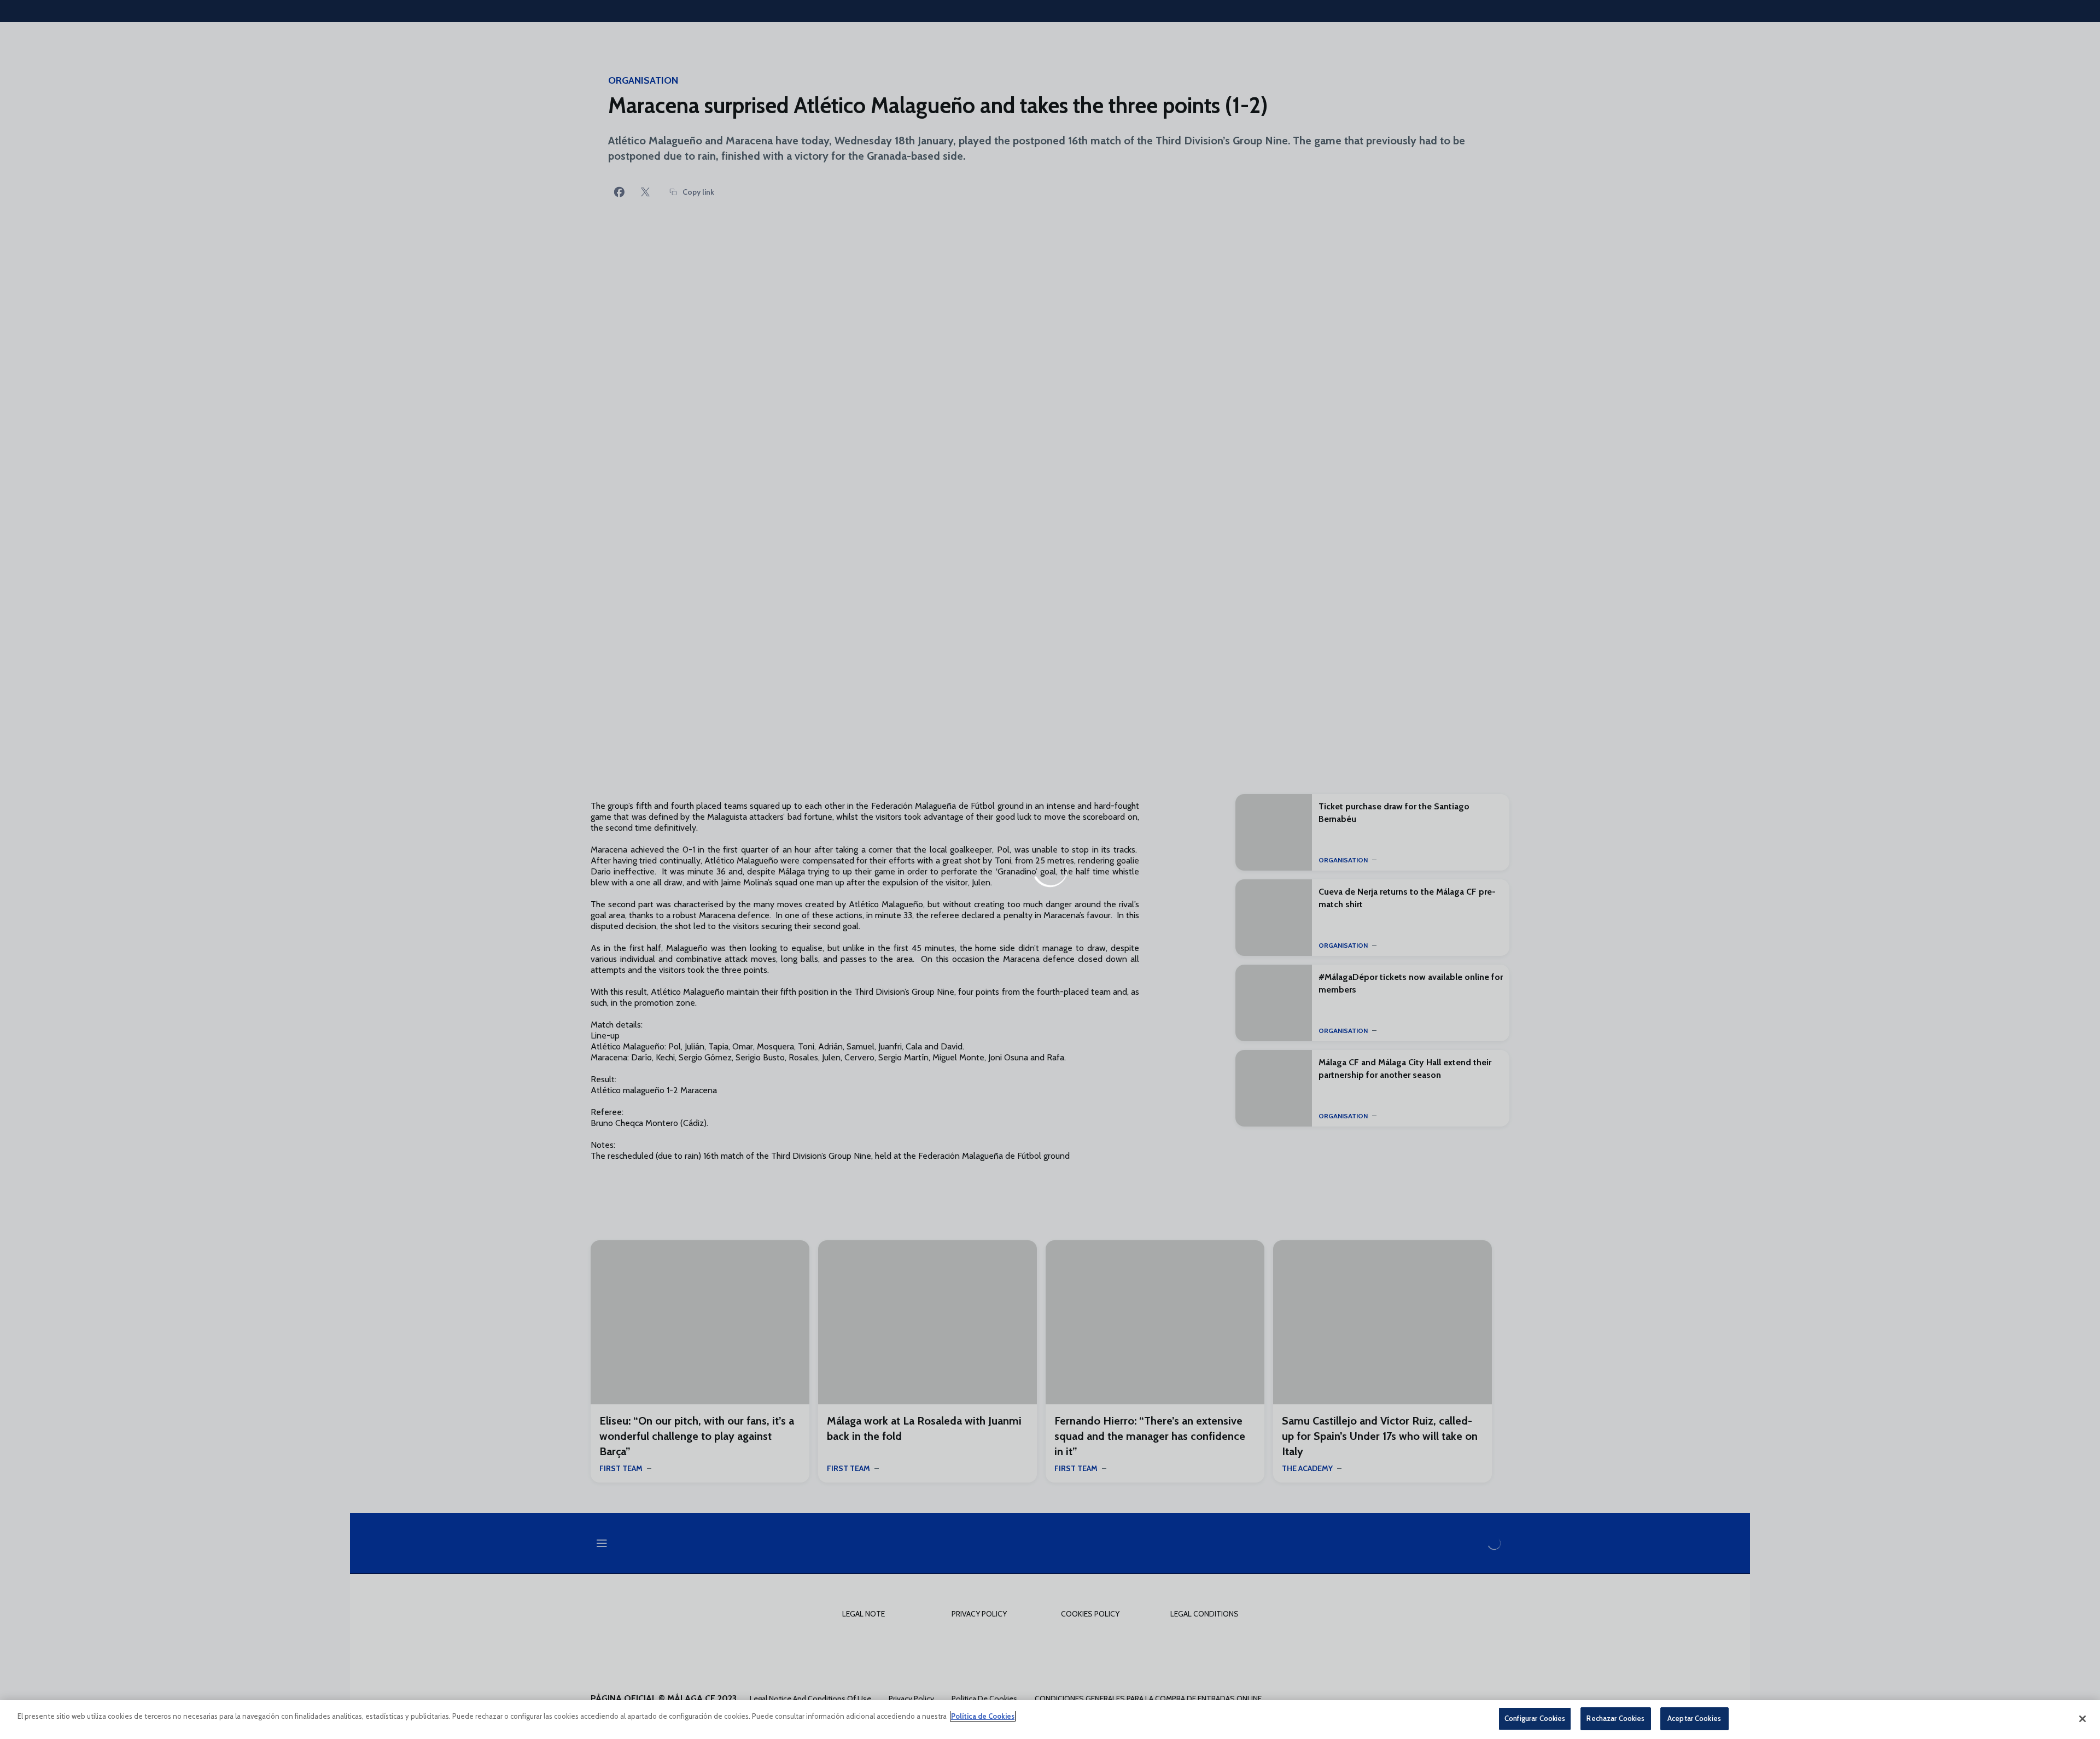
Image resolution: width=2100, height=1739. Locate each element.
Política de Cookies (983, 1716)
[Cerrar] (2082, 1719)
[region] (1050, 1720)
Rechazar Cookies (1615, 1718)
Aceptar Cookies (1694, 1718)
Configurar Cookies (1535, 1718)
